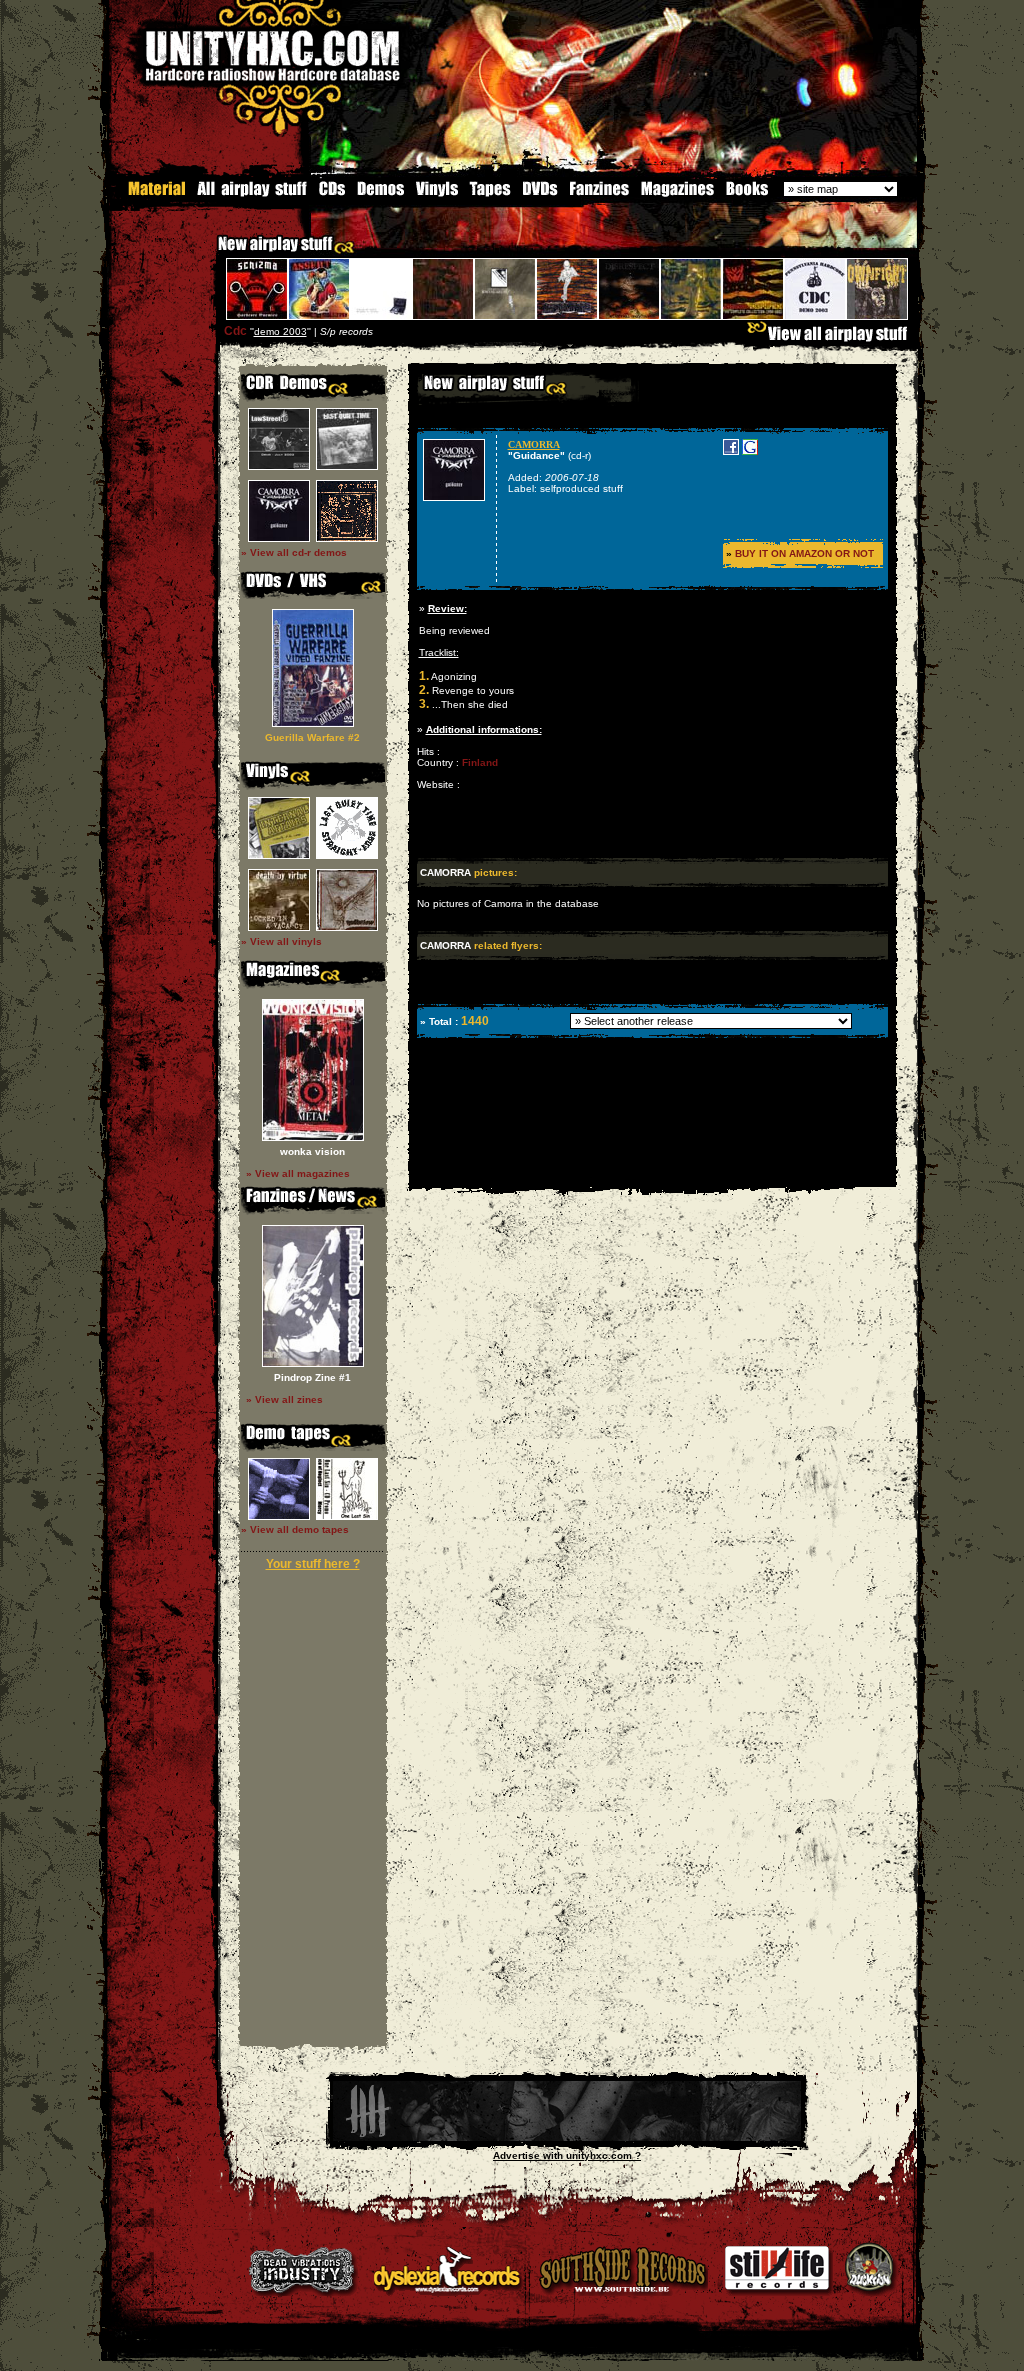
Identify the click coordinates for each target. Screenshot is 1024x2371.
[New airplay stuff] (208, 253)
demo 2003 (280, 331)
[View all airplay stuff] (832, 338)
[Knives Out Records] (567, 2137)
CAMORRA (534, 444)
